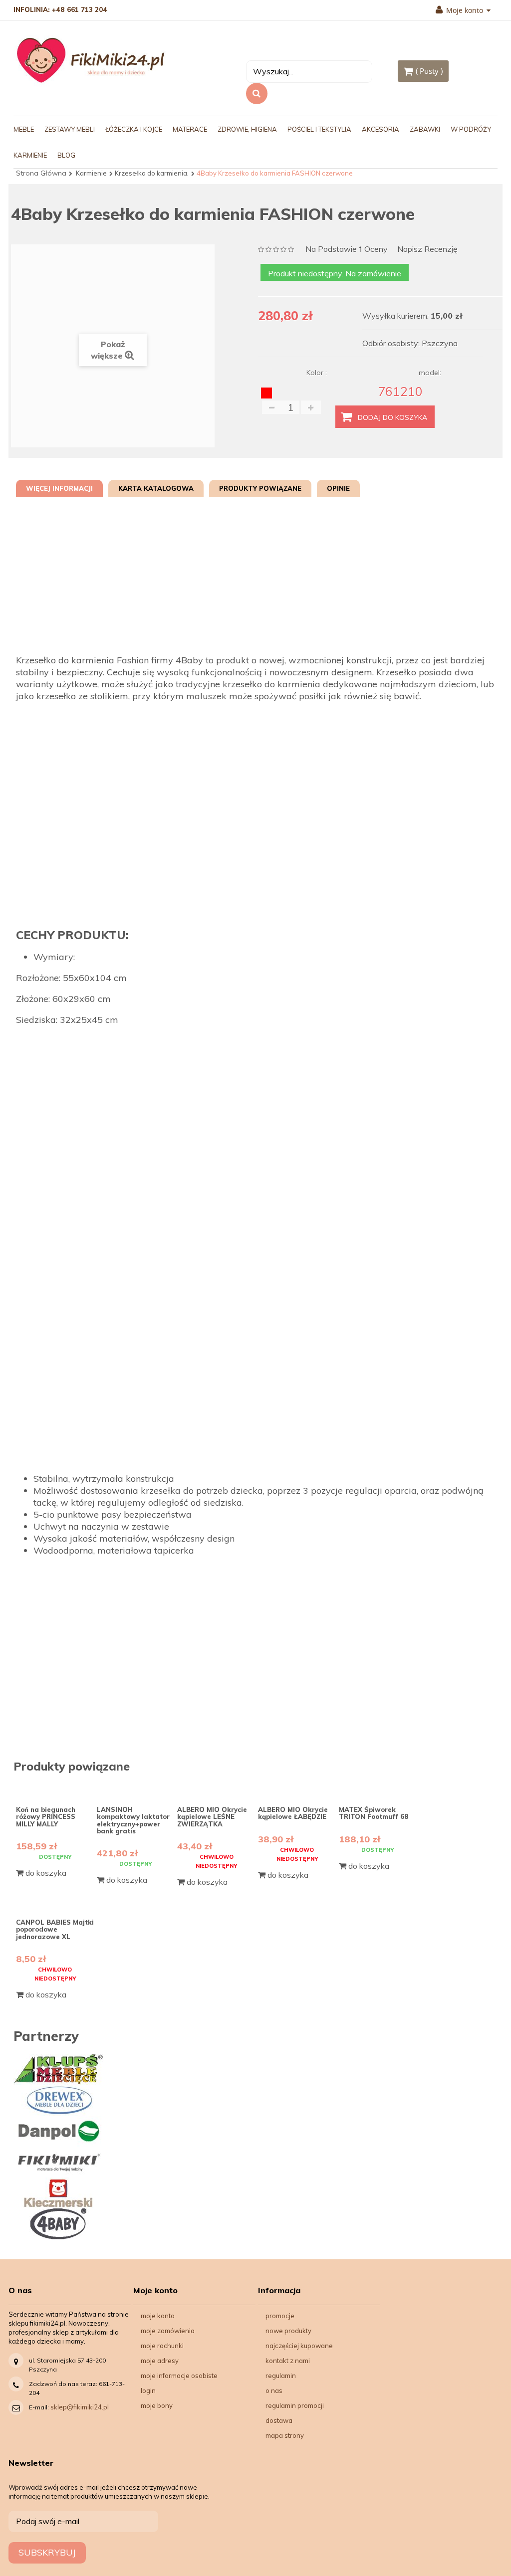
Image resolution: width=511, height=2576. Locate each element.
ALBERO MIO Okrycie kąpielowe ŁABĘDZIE (293, 1813)
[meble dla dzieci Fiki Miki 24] (90, 60)
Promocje (280, 2316)
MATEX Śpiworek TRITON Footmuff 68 (374, 1813)
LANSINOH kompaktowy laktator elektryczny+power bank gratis (133, 1820)
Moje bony (157, 2405)
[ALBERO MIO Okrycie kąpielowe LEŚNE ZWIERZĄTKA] (216, 1787)
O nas (274, 2390)
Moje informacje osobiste (179, 2376)
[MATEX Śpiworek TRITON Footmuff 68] (378, 1787)
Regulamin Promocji (295, 2405)
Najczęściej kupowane (299, 2346)
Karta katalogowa (156, 488)
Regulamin (281, 2376)
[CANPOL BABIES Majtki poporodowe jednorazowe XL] (55, 1900)
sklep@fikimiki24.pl (80, 2407)
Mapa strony (285, 2435)
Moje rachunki (162, 2346)
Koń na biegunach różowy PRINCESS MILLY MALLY (46, 1817)
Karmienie (91, 173)
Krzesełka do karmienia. (152, 173)
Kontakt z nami (288, 2361)
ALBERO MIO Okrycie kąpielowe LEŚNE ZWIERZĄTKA (212, 1817)
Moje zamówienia (168, 2331)
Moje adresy (160, 2361)
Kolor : (318, 373)
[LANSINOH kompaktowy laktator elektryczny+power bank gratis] (136, 1787)
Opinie (338, 488)
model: (430, 373)
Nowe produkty (288, 2331)
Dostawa (279, 2420)
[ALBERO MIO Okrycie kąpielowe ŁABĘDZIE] (297, 1787)
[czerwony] (266, 393)
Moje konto (158, 2316)
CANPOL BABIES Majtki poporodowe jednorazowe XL (55, 1929)
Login (148, 2390)
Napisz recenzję (427, 249)
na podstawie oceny (347, 250)
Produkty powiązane (260, 488)
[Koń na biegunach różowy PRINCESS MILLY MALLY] (55, 1787)
